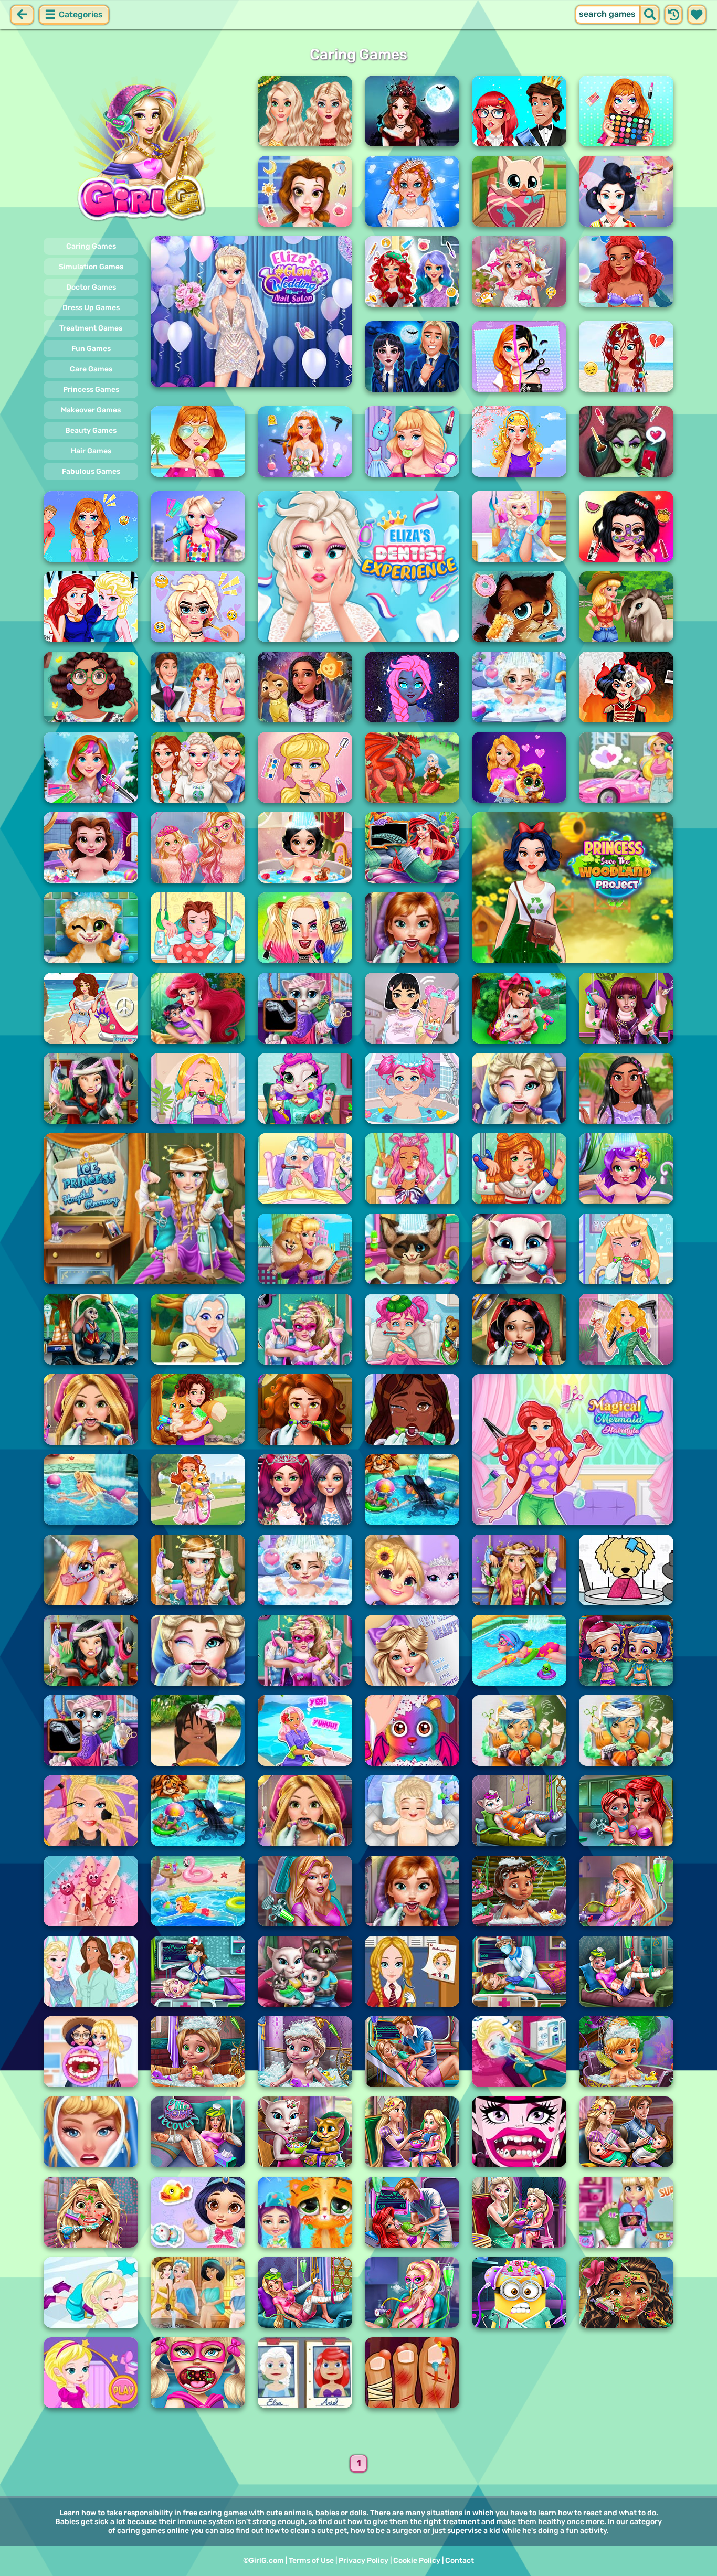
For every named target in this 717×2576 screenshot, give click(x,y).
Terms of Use (311, 2561)
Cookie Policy (417, 2561)
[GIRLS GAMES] (144, 151)
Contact (460, 2561)
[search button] (650, 15)
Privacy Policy (363, 2561)
